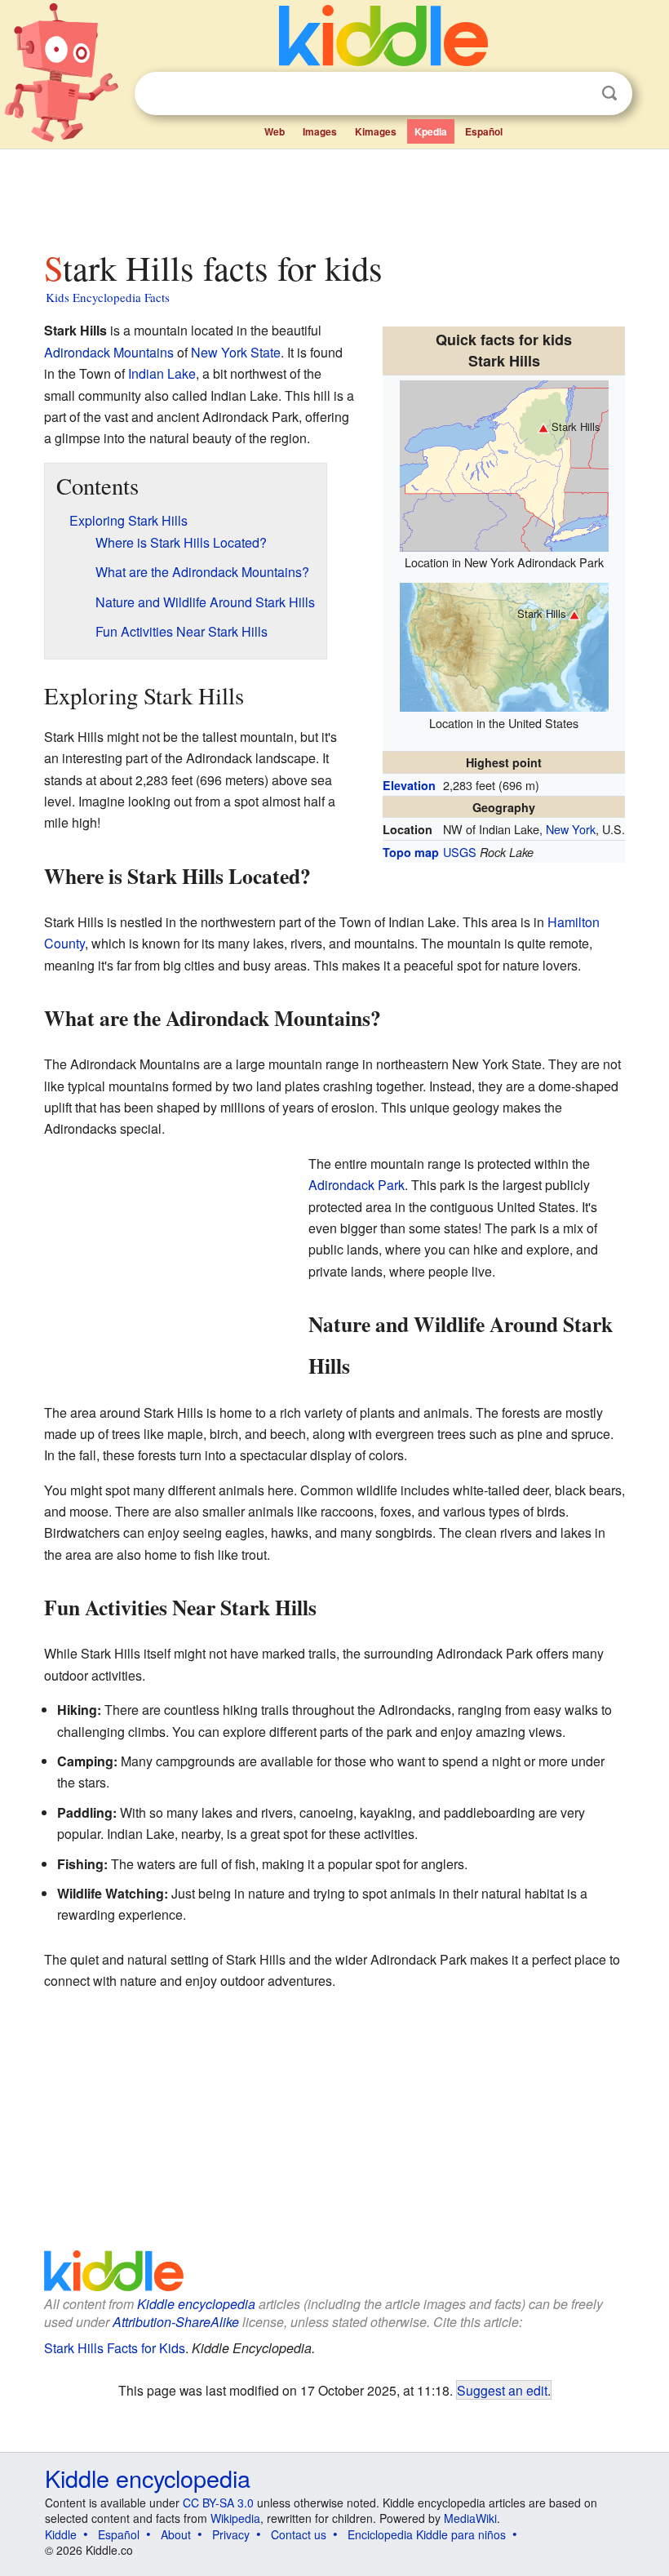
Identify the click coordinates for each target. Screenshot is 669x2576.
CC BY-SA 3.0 (218, 2503)
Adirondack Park (357, 1185)
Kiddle (61, 2534)
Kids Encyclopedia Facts (108, 297)
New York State (236, 352)
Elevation (409, 785)
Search (609, 93)
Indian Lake (162, 373)
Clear (576, 94)
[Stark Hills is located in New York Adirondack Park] (504, 463)
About (176, 2534)
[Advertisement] (335, 195)
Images (320, 131)
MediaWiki (470, 2518)
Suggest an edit (502, 2390)
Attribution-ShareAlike (176, 2322)
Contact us (299, 2534)
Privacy (231, 2534)
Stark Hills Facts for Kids (115, 2348)
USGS (460, 852)
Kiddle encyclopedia (196, 2304)
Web (275, 131)
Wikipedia (235, 2518)
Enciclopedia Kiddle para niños (427, 2534)
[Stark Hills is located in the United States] (504, 645)
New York (571, 829)
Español (484, 131)
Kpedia (431, 131)
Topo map (411, 852)
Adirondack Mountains (109, 352)
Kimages (376, 131)
